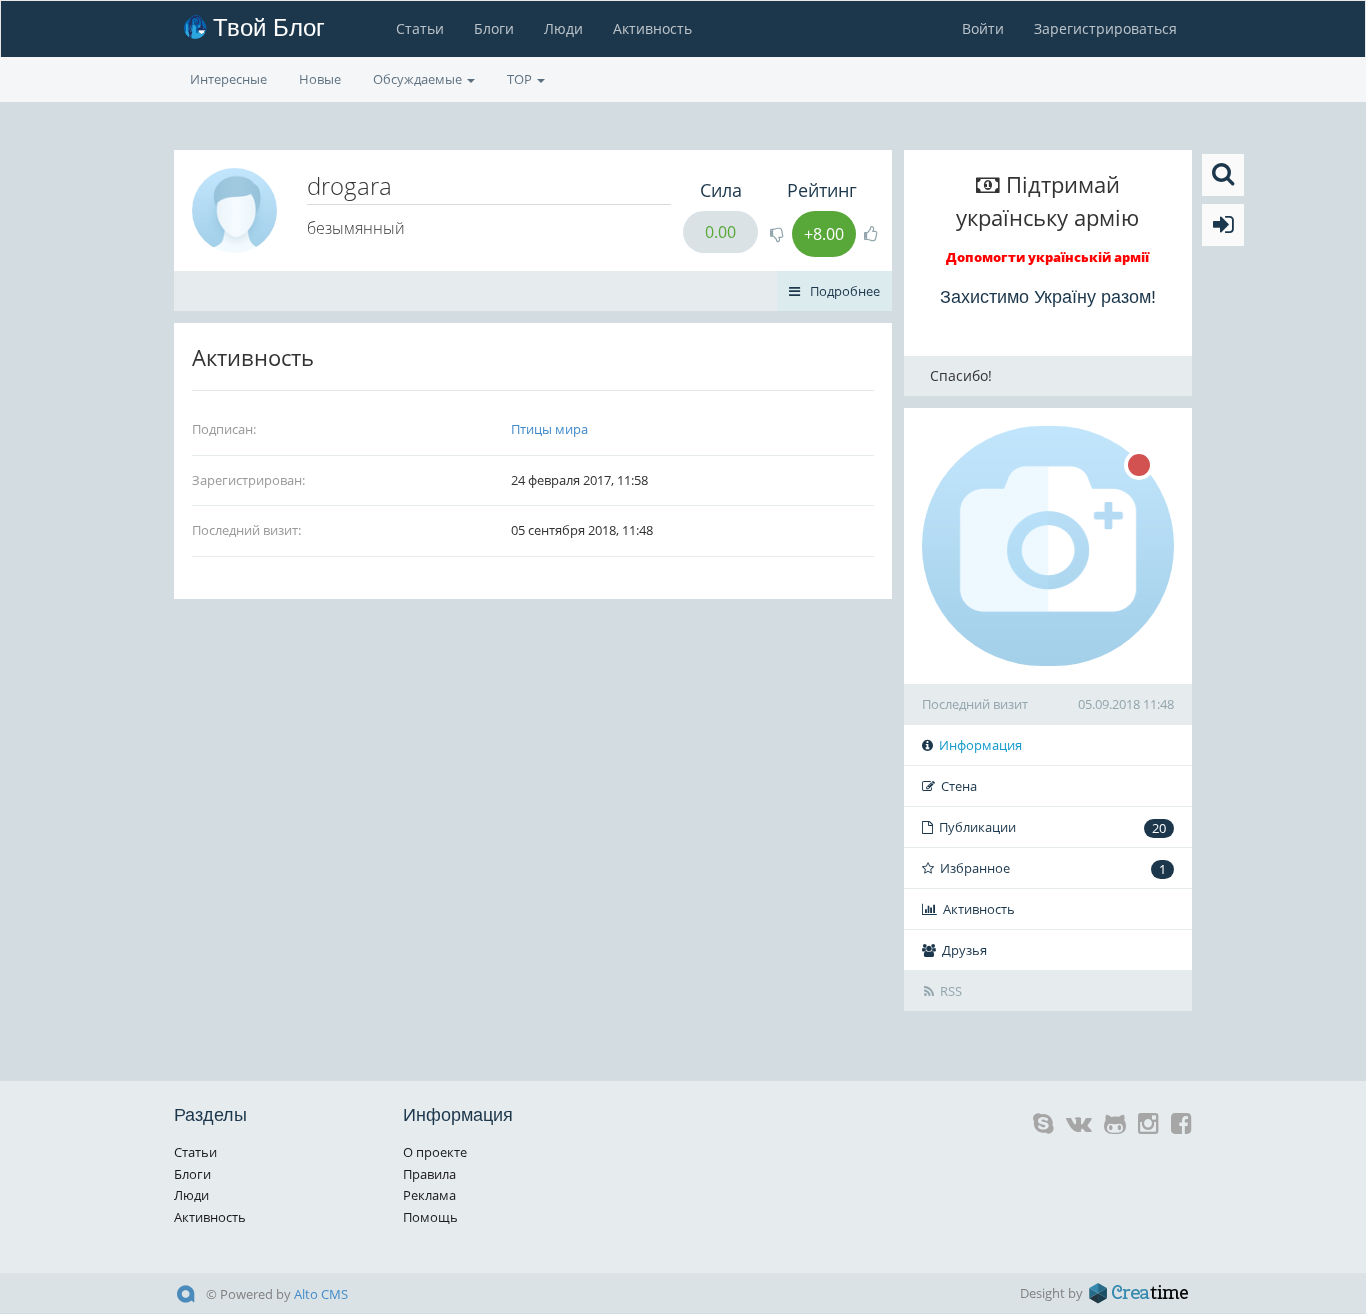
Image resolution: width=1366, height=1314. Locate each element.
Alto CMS (321, 1294)
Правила (429, 1174)
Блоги (494, 28)
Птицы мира (549, 429)
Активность (652, 28)
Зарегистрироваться (1105, 28)
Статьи (420, 28)
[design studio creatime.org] (1139, 1293)
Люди (563, 28)
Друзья (964, 950)
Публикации (1052, 827)
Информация (980, 745)
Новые (320, 79)
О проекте (435, 1152)
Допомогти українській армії (1047, 257)
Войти (983, 28)
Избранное (1053, 868)
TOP (521, 79)
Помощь (430, 1217)
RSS (951, 991)
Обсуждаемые (419, 79)
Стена (959, 786)
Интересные (228, 79)
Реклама (429, 1195)
